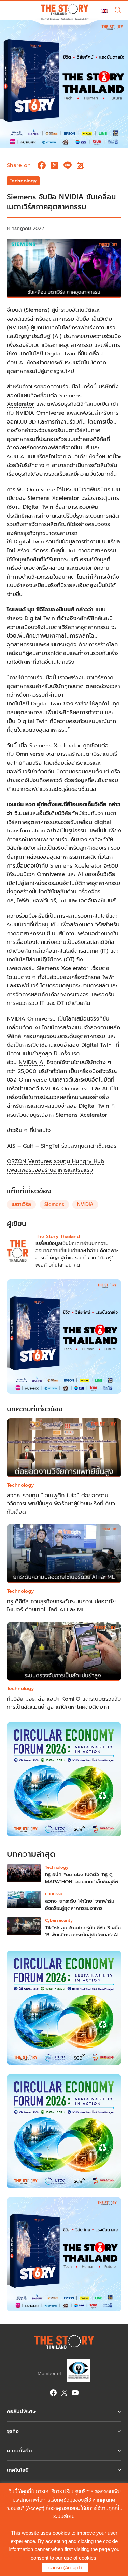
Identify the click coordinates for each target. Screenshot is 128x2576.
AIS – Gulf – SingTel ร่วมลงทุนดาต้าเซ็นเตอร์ (62, 1146)
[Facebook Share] (42, 165)
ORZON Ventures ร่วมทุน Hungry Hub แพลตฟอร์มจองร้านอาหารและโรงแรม (56, 1166)
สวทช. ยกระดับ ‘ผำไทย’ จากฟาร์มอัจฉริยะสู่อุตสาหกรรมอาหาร (80, 1905)
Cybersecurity (59, 1920)
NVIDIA (85, 1204)
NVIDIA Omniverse (40, 413)
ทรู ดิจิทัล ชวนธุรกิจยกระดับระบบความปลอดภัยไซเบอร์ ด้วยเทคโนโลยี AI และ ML (61, 1606)
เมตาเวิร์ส (21, 1204)
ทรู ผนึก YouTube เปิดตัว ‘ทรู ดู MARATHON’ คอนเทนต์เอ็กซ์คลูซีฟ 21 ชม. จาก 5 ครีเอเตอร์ (82, 1882)
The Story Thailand (58, 1236)
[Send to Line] (68, 165)
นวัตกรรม (54, 1894)
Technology (23, 181)
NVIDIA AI (32, 1062)
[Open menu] (11, 11)
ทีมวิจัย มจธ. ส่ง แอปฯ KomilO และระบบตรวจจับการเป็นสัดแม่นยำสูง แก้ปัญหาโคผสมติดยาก (64, 1703)
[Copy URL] (81, 165)
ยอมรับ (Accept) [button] (65, 2568)
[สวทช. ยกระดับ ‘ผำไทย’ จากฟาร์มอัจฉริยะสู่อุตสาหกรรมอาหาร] (24, 1901)
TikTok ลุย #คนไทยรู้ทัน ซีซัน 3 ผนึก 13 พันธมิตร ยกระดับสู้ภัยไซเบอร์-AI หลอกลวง (83, 1935)
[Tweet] (55, 165)
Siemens (54, 1204)
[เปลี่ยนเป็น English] (104, 11)
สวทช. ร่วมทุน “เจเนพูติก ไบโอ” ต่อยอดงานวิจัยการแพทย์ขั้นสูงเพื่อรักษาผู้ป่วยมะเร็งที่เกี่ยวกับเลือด (61, 1504)
